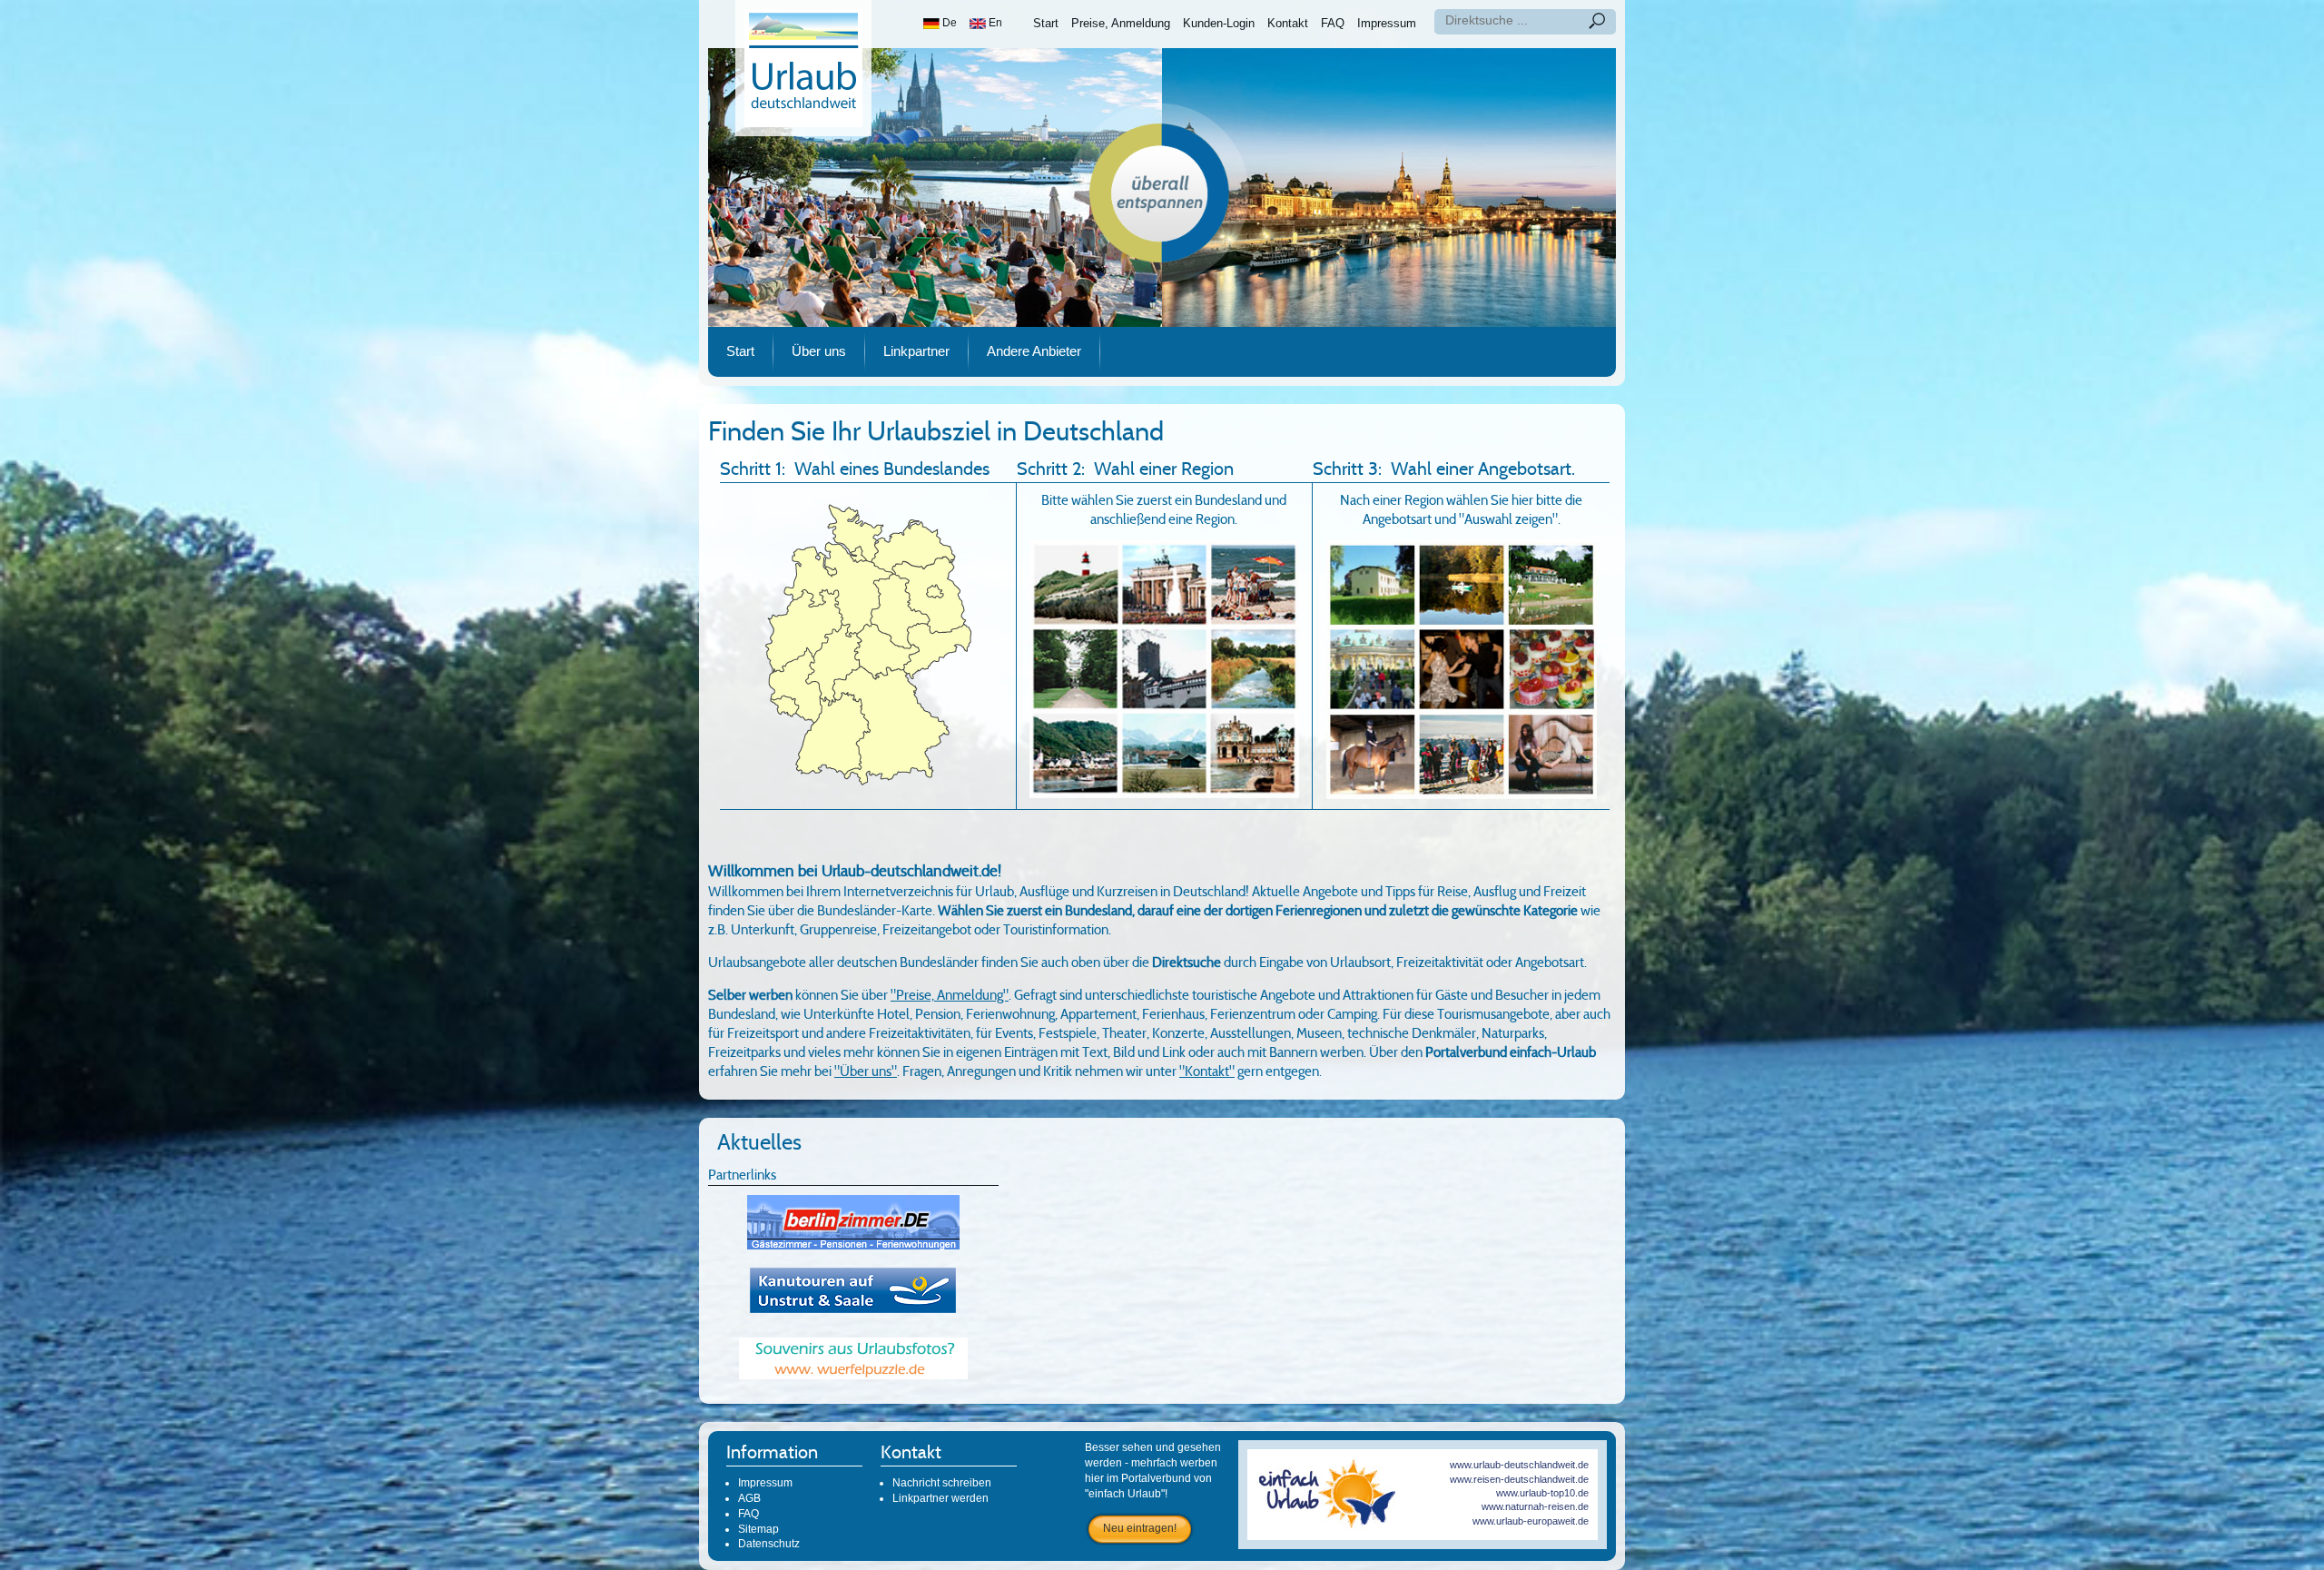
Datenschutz (769, 1544)
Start (1046, 23)
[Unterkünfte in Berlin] (853, 1221)
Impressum (1387, 23)
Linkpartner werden (940, 1498)
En (994, 23)
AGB (749, 1498)
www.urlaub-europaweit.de (1531, 1521)
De (948, 23)
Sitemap (758, 1529)
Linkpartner (916, 351)
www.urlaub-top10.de (1542, 1493)
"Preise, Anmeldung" (950, 995)
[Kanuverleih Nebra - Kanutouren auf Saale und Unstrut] (853, 1289)
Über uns (819, 351)
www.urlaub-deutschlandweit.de (1519, 1465)
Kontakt (1288, 23)
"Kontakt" (1207, 1071)
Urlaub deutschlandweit (803, 68)
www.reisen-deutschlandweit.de (1519, 1479)
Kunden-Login (1219, 23)
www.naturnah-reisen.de (1535, 1506)
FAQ (1333, 23)
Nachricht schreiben (942, 1483)
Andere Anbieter (1034, 351)
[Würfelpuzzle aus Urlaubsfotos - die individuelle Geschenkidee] (853, 1358)
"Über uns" (866, 1071)
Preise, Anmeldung (1121, 23)
